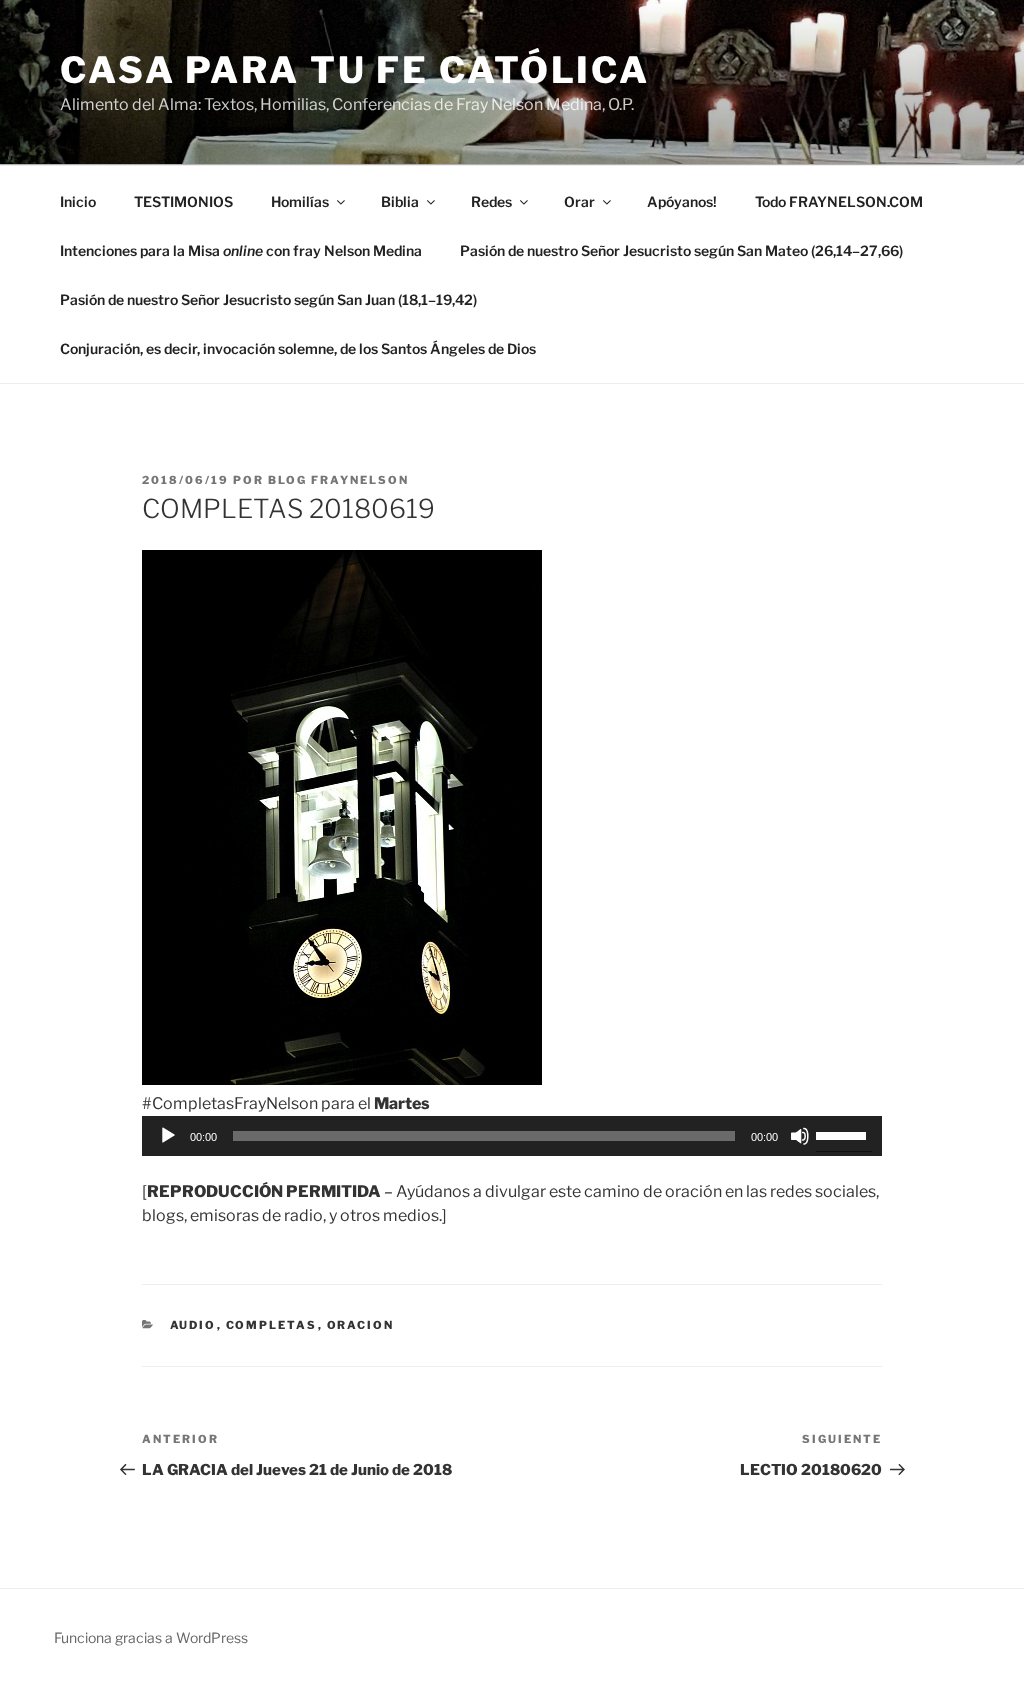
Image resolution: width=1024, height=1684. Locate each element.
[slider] (844, 1134)
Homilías (300, 201)
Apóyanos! (682, 201)
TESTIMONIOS (183, 201)
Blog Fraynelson (338, 480)
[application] (512, 1136)
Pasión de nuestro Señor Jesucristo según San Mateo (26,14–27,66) (681, 250)
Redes (491, 201)
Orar (579, 201)
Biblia (400, 201)
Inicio (78, 201)
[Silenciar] (800, 1136)
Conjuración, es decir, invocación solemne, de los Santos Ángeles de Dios (298, 348)
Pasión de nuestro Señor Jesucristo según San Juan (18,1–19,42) (268, 299)
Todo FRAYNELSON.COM (839, 201)
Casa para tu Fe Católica (355, 70)
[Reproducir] (168, 1136)
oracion (361, 1325)
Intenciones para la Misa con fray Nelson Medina (241, 250)
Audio (193, 1325)
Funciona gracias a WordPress (151, 1637)
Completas (272, 1325)
